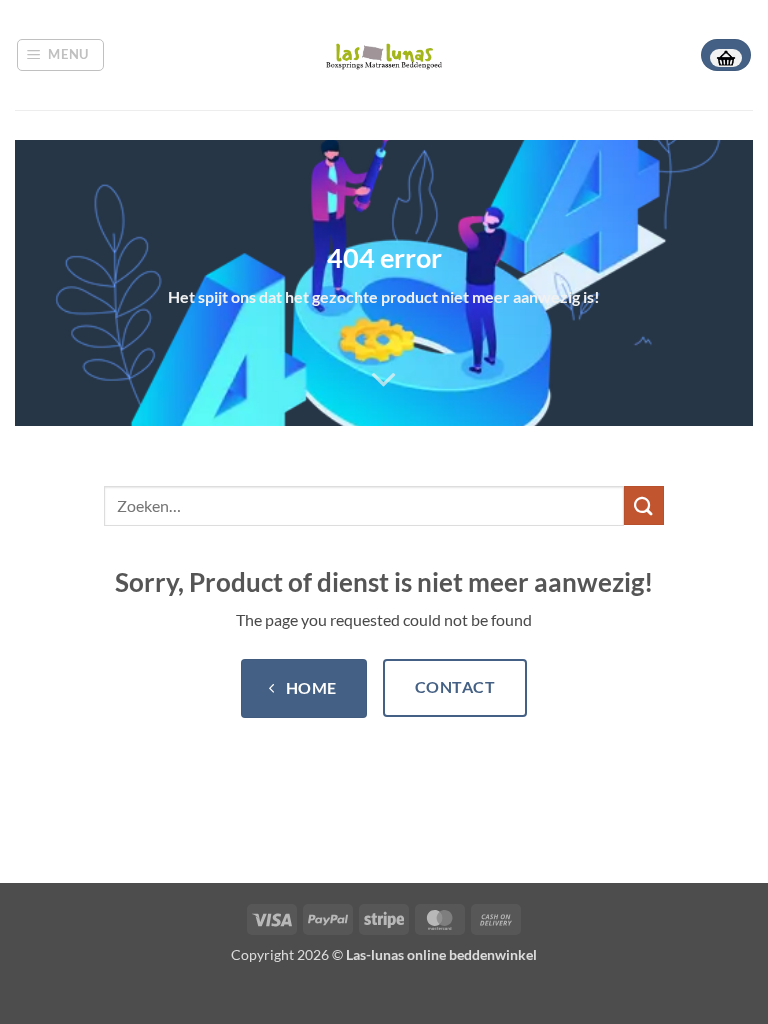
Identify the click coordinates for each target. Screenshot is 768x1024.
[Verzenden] (644, 505)
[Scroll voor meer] (384, 380)
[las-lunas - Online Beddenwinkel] (384, 54)
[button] (61, 55)
